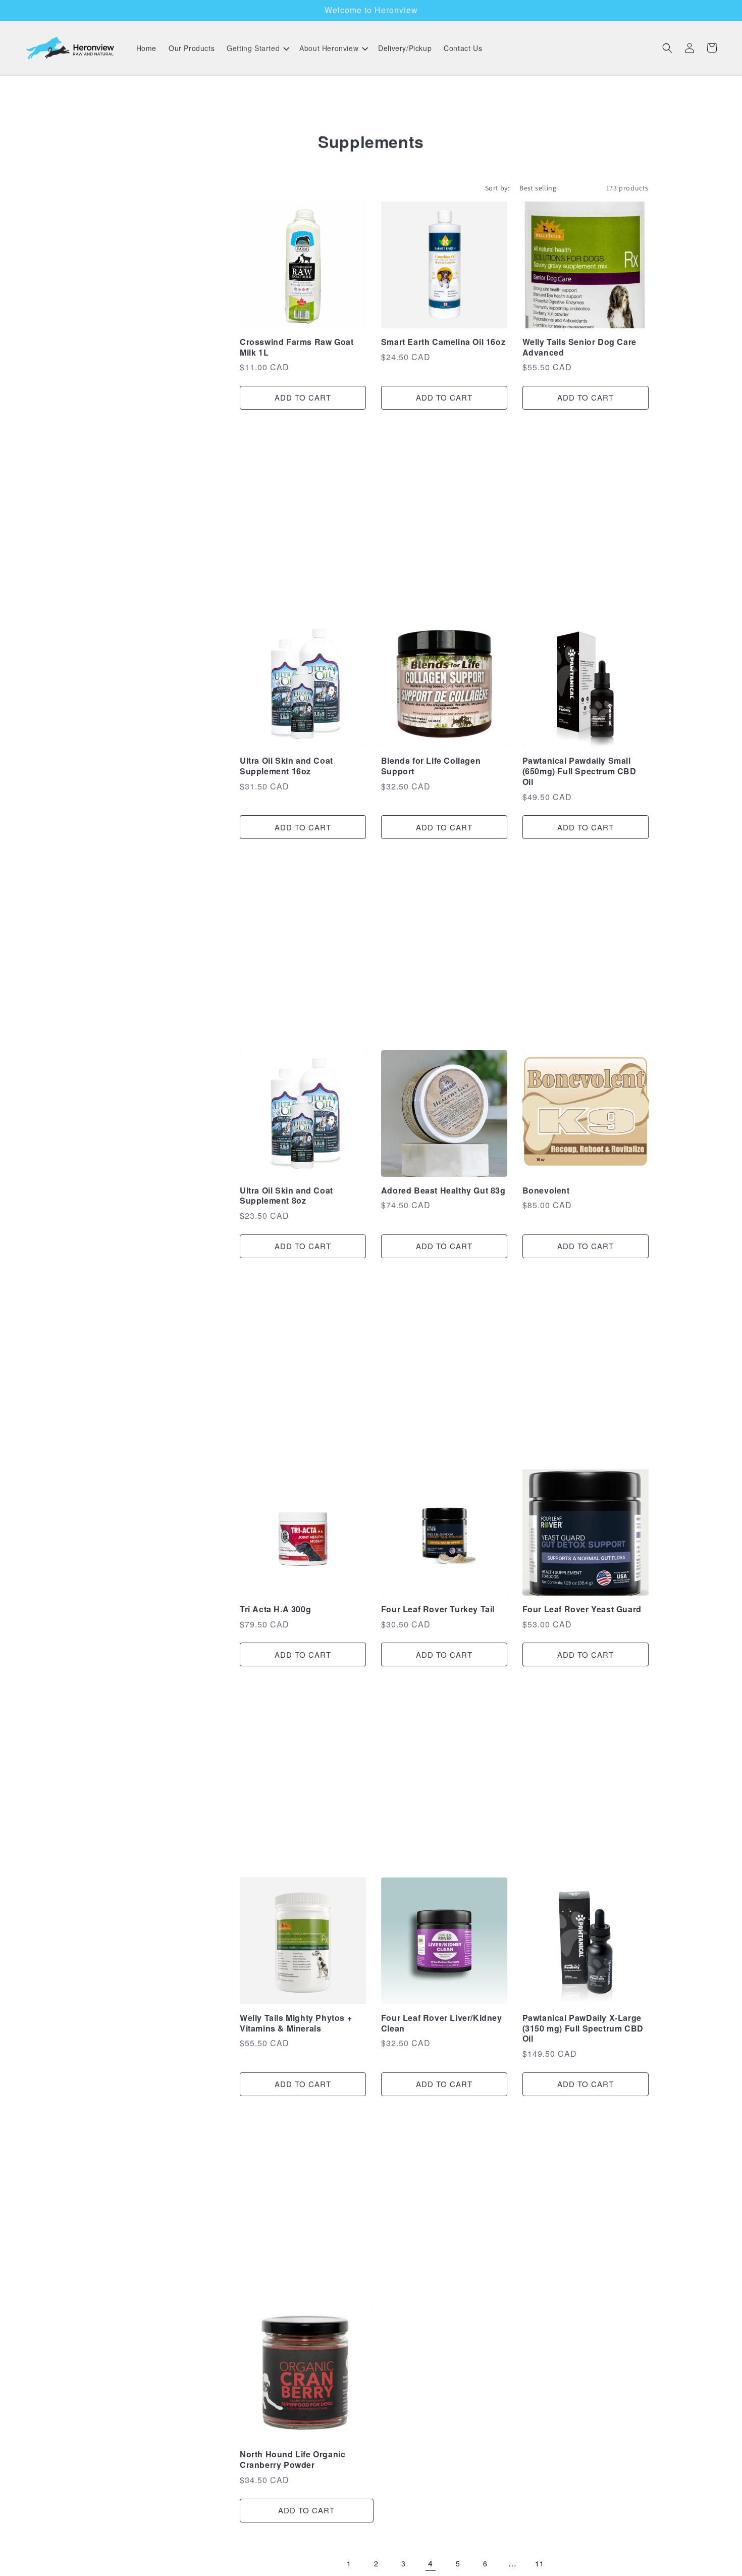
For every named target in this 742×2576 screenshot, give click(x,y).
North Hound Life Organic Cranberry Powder (293, 2460)
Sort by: (497, 188)
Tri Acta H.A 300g (275, 1609)
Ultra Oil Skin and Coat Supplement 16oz (286, 766)
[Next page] (567, 2564)
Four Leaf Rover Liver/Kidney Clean (442, 2023)
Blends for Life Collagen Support (431, 766)
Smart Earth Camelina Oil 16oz (443, 342)
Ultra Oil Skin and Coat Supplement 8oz (286, 1196)
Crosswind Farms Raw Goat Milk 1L (297, 348)
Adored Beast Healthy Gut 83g (443, 1191)
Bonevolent (546, 1191)
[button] (257, 48)
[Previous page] (322, 2564)
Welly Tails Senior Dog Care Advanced (579, 348)
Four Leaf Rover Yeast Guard (582, 1609)
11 (539, 2563)
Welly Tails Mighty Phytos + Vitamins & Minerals (296, 2023)
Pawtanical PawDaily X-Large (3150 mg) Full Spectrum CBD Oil (583, 2028)
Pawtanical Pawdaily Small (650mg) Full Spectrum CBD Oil (579, 771)
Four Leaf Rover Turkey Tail (438, 1609)
